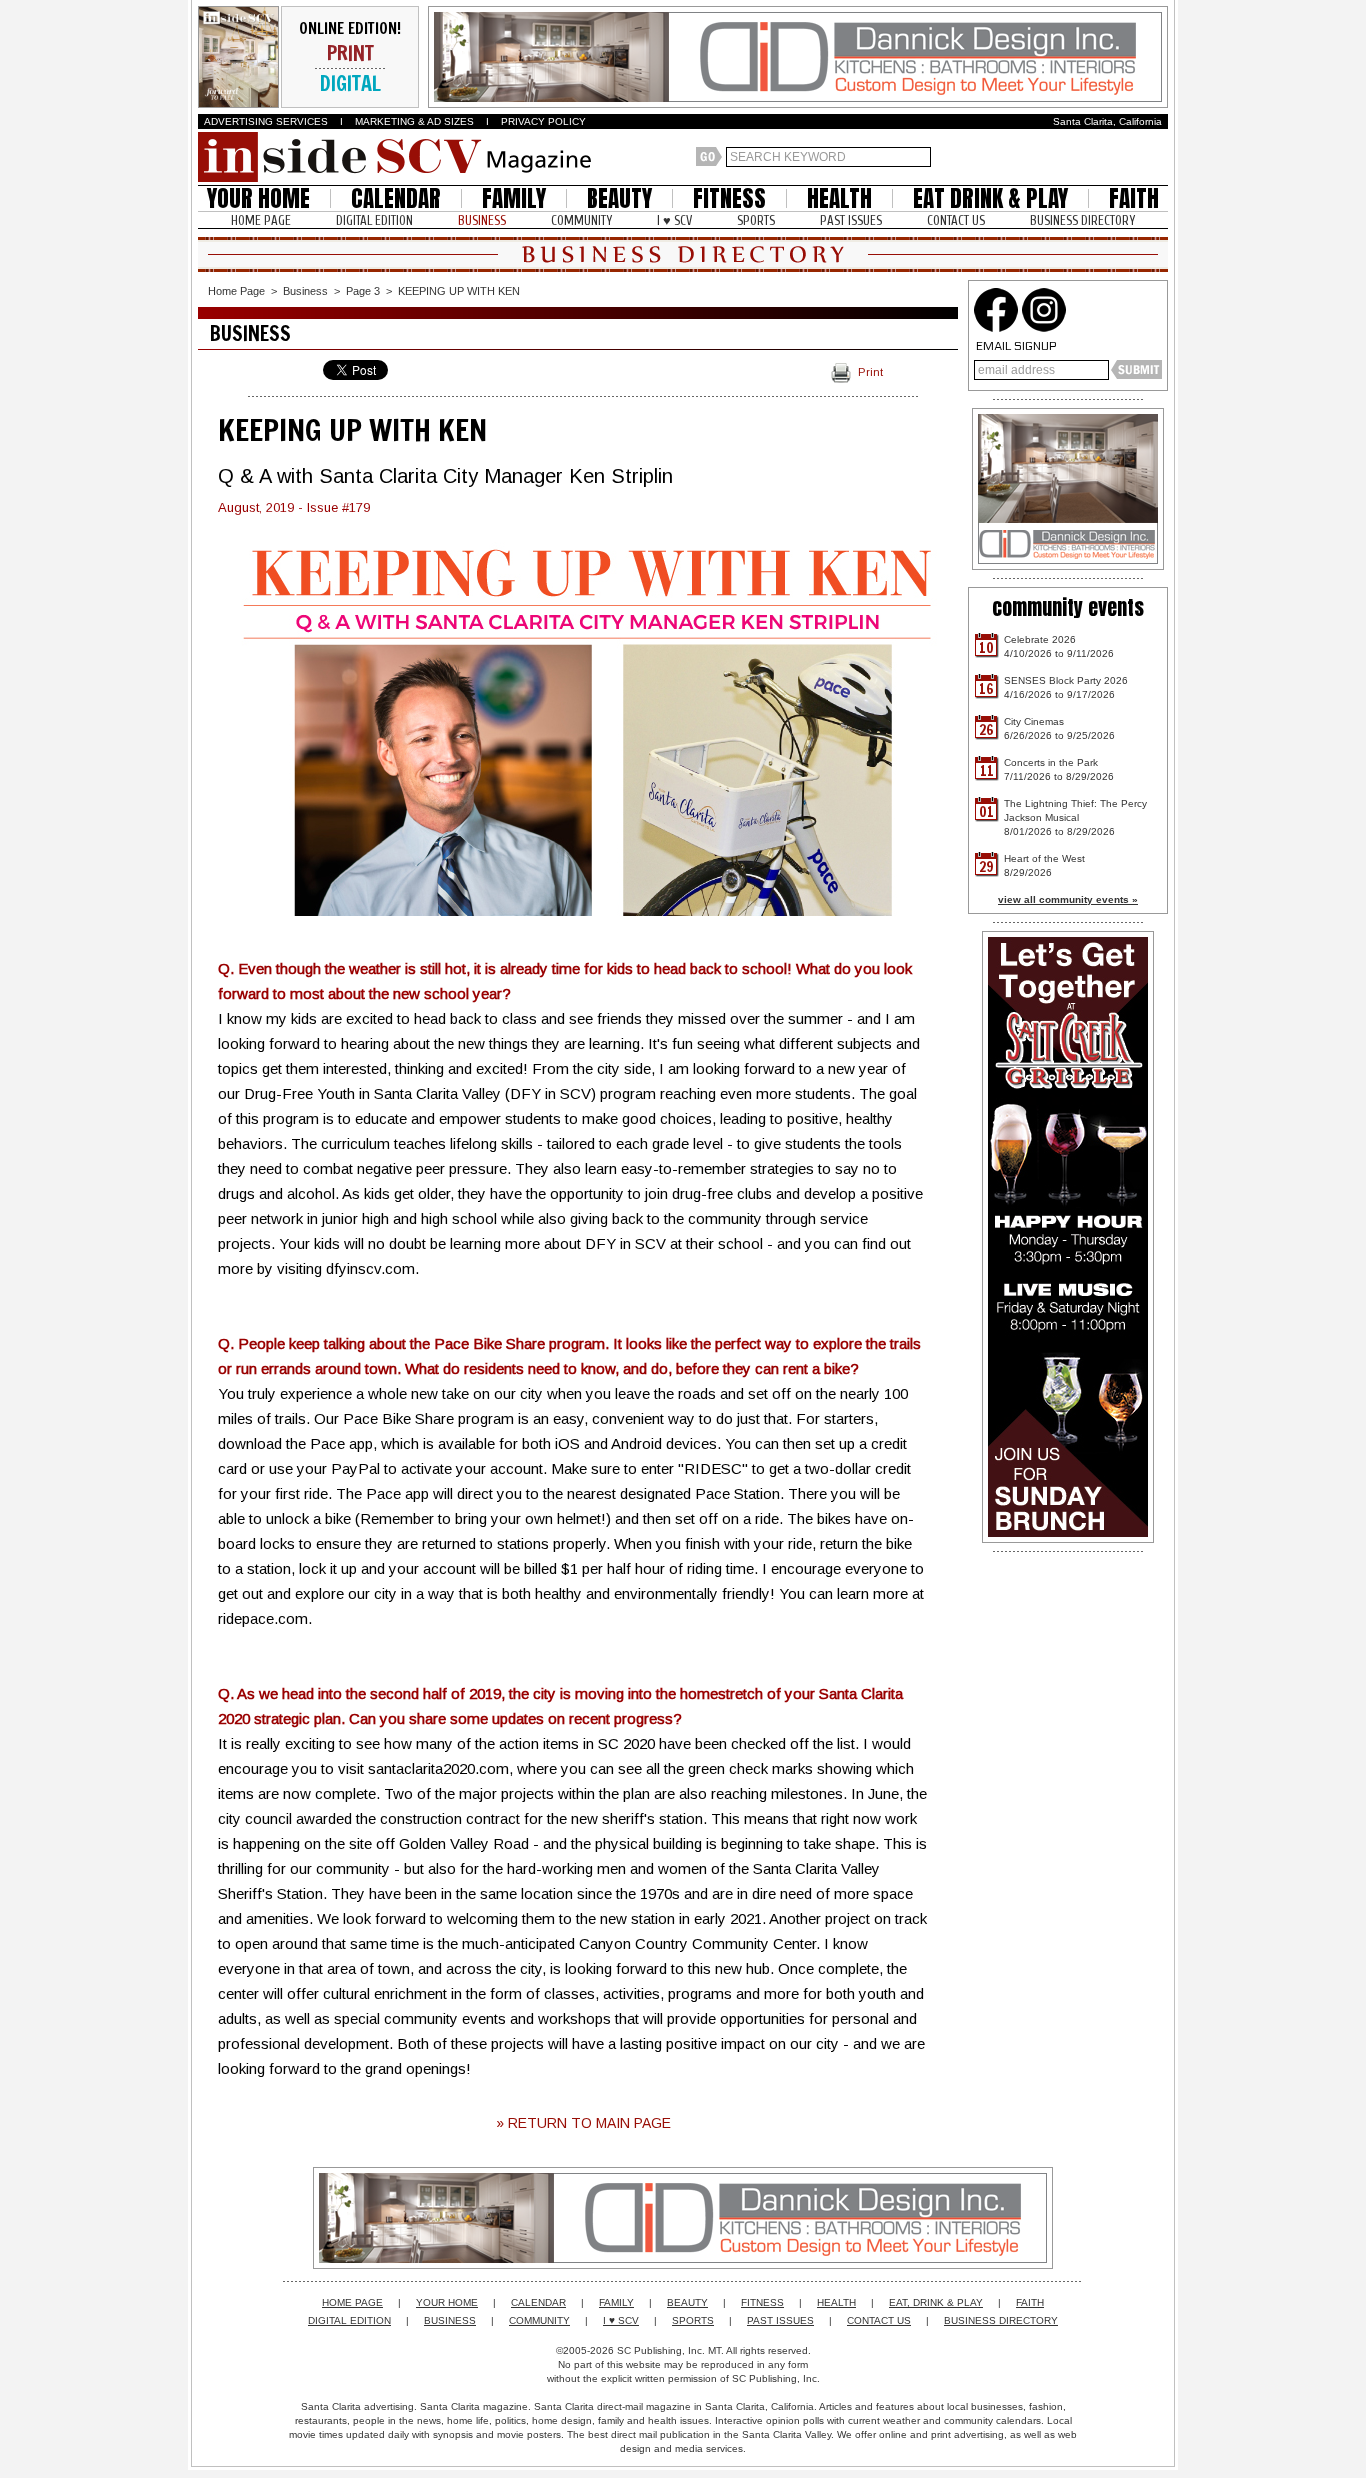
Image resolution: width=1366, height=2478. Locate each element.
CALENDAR (396, 198)
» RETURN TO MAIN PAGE (583, 2123)
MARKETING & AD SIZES (414, 121)
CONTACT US (956, 220)
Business (305, 291)
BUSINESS (482, 220)
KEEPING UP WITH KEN (459, 291)
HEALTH (839, 198)
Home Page (236, 291)
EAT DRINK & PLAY (990, 198)
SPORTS (756, 220)
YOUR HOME (258, 198)
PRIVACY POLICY (543, 121)
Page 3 (363, 291)
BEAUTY (619, 198)
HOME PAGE (261, 220)
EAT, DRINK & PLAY (936, 2302)
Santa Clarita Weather (1158, 157)
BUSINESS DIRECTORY (1082, 220)
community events (1068, 607)
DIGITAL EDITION (374, 220)
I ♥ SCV (674, 220)
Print (870, 372)
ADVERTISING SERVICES (266, 121)
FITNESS (729, 198)
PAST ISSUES (851, 220)
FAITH (1134, 198)
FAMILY (514, 198)
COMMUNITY (581, 220)
